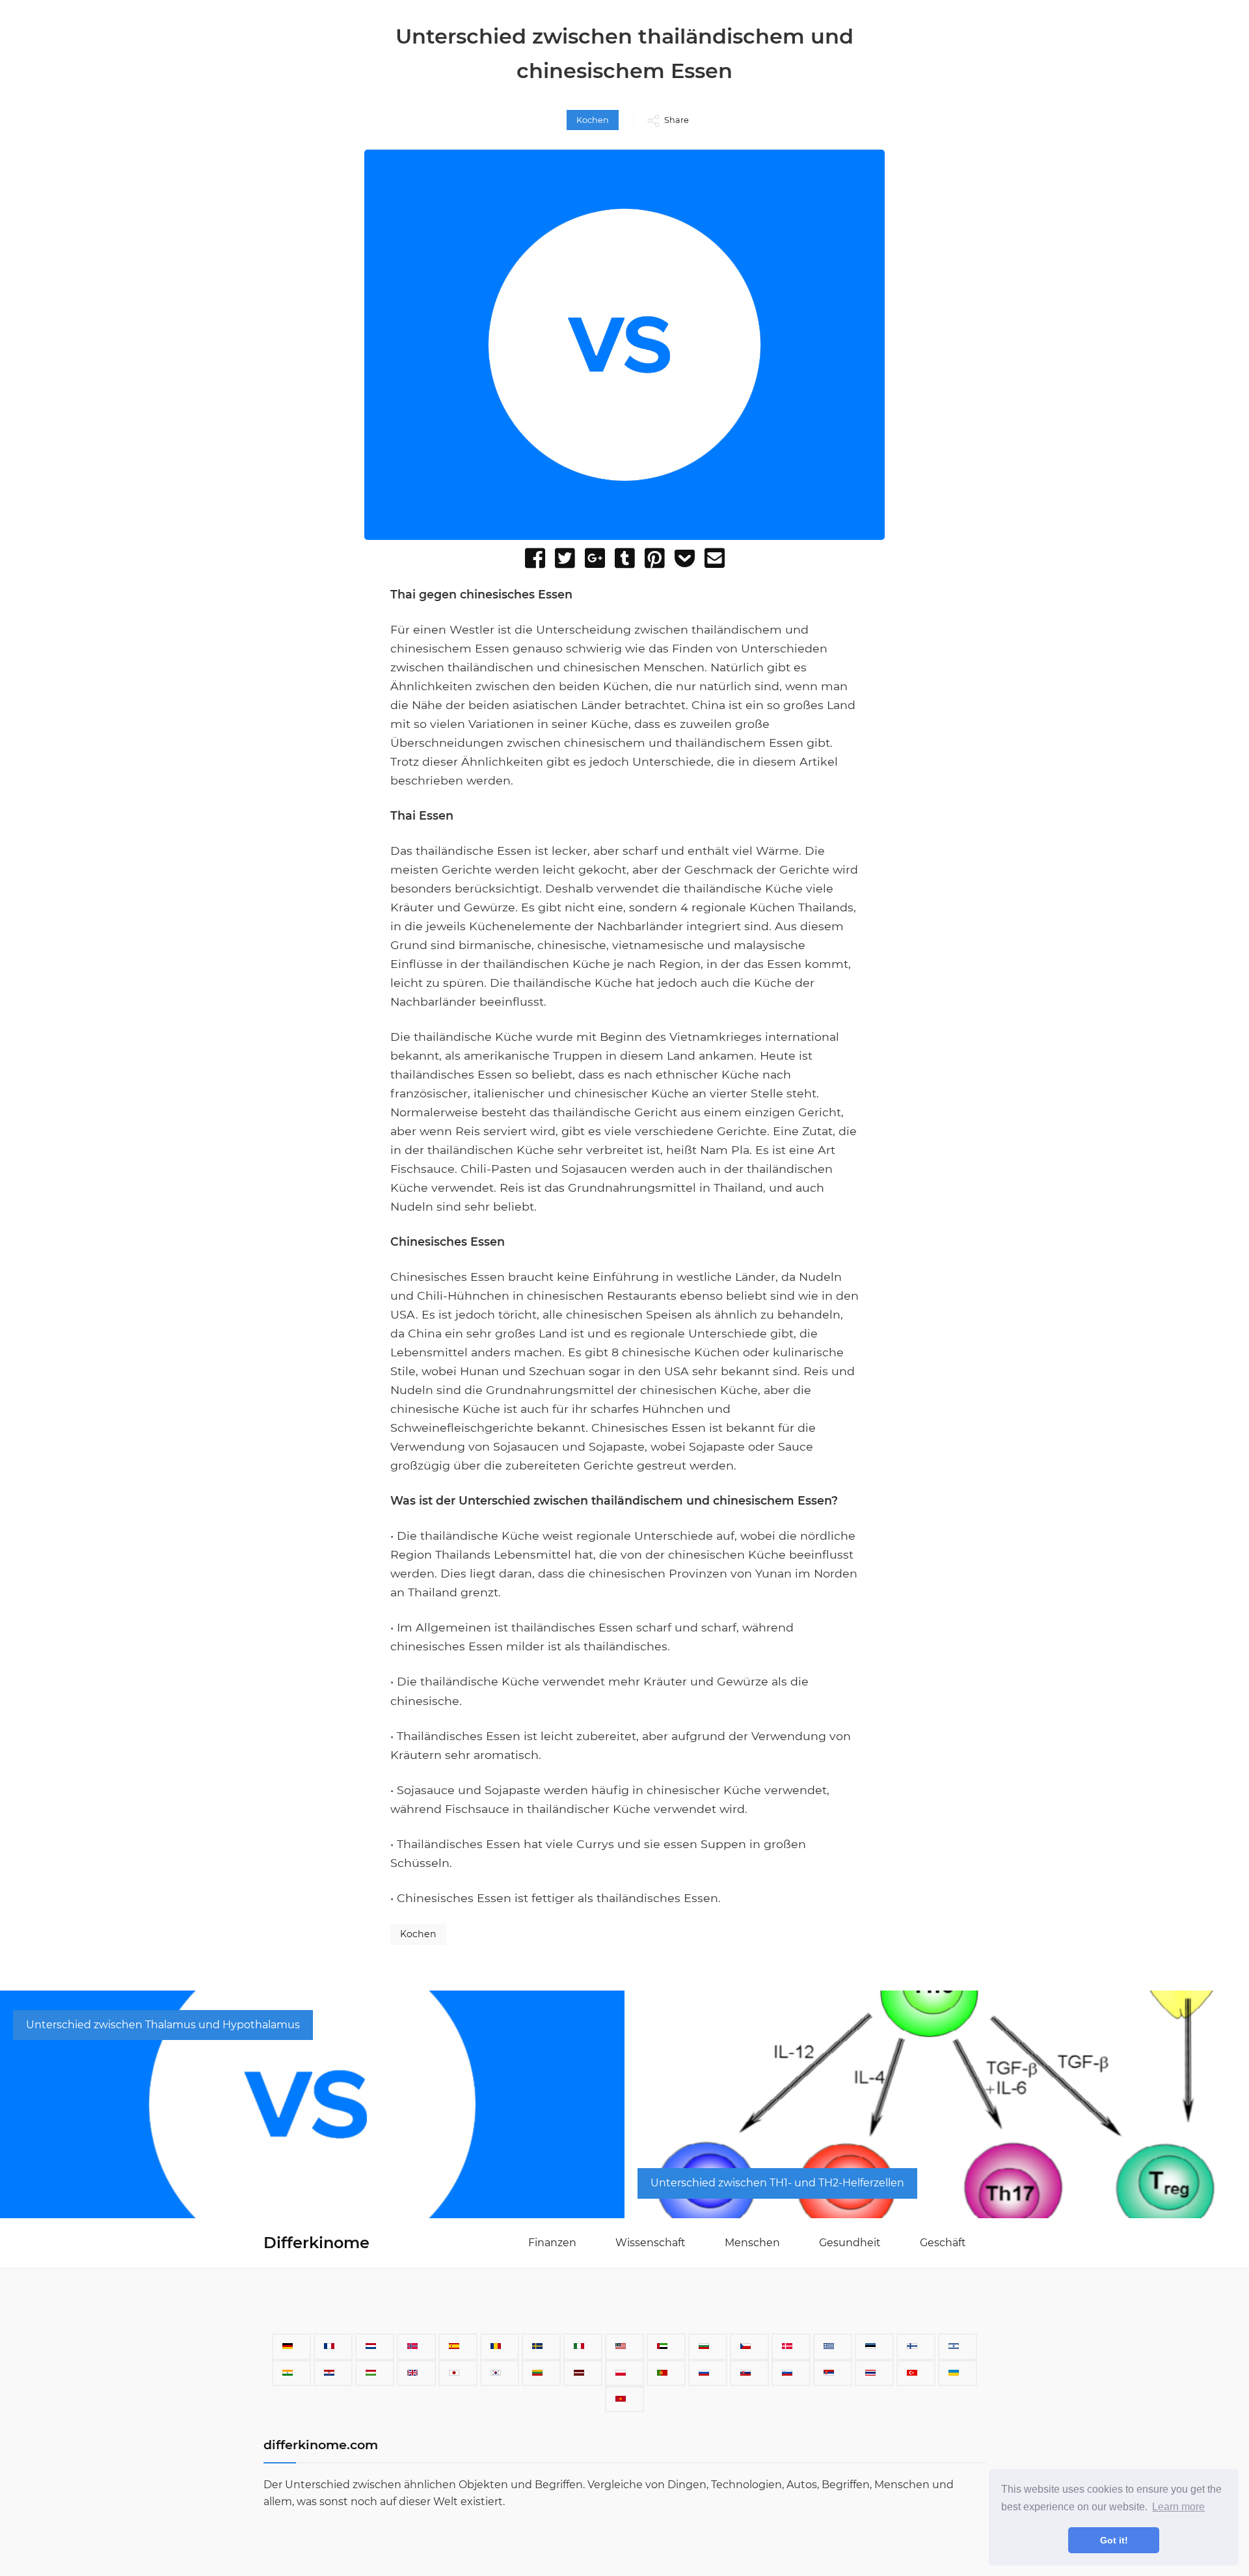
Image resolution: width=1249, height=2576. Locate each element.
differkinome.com (321, 2445)
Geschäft (943, 2243)
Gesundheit (850, 2243)
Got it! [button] (1114, 2540)
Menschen (752, 2243)
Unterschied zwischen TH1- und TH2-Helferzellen (777, 2183)
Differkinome (316, 2243)
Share (677, 120)
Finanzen (552, 2243)
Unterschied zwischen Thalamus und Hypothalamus (163, 2025)
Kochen (593, 120)
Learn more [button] (1178, 2507)
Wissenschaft (651, 2243)
